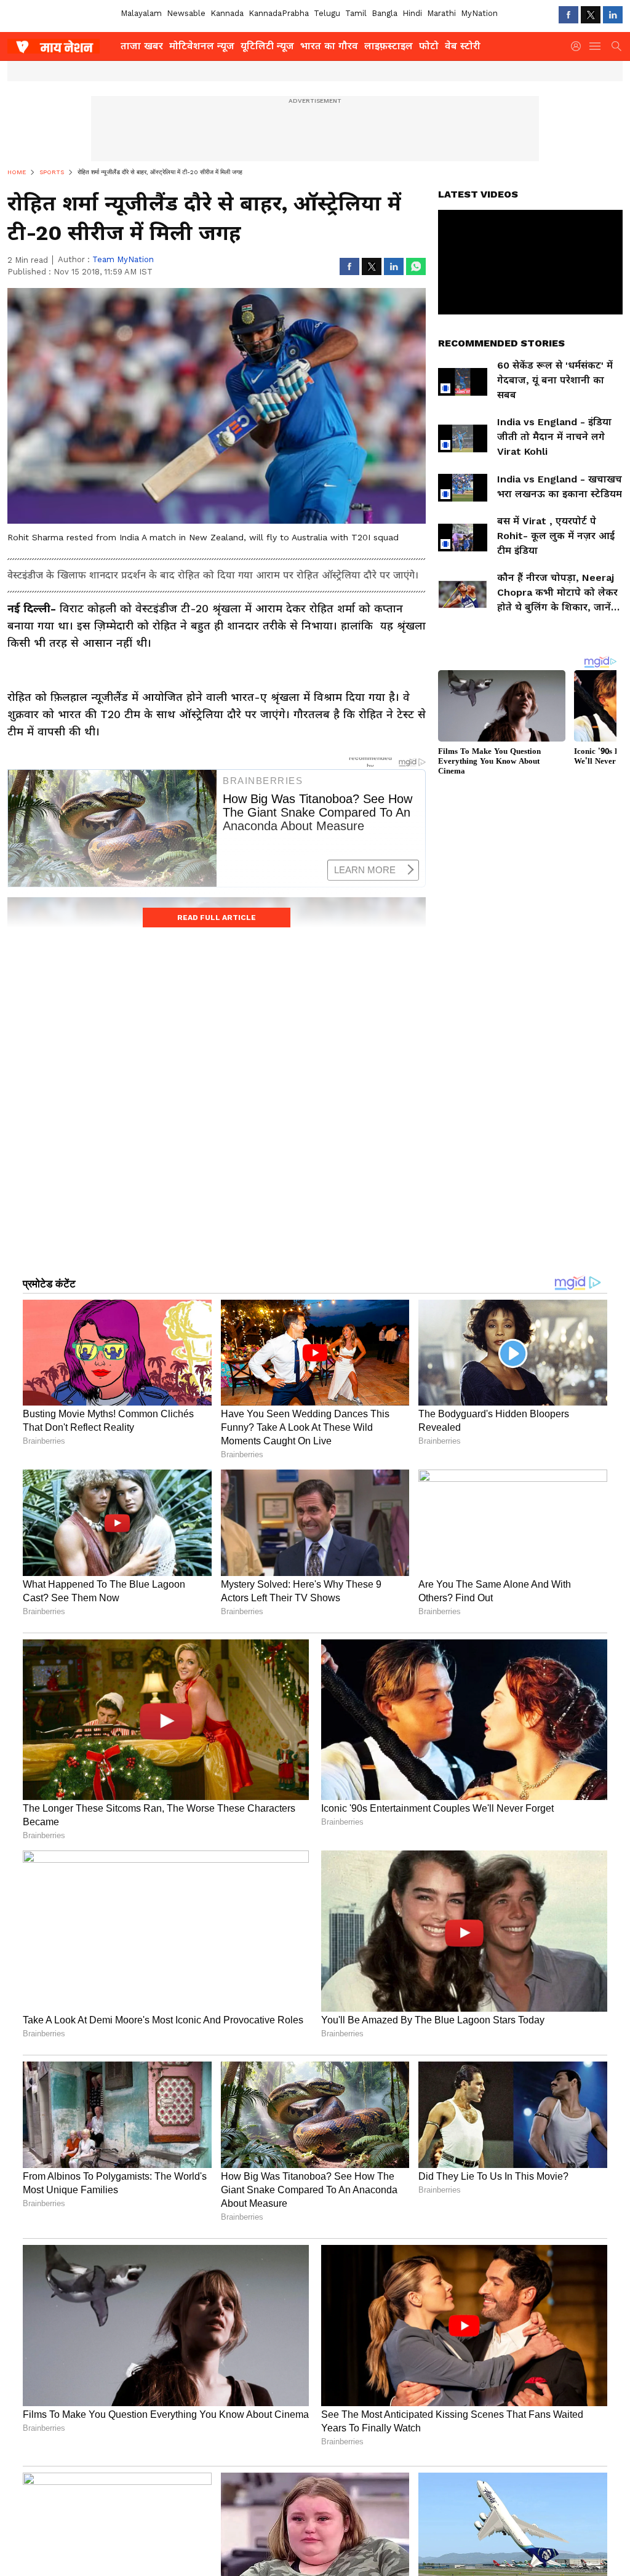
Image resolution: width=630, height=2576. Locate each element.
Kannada (227, 13)
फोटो (429, 46)
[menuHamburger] (596, 46)
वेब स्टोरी (463, 46)
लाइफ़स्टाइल (389, 46)
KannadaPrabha (279, 13)
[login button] (579, 46)
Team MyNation (123, 259)
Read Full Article (217, 918)
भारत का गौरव (329, 46)
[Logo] (60, 46)
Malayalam (141, 13)
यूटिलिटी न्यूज (267, 46)
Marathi (441, 13)
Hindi (412, 13)
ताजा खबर (142, 46)
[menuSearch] (616, 46)
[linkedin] (613, 15)
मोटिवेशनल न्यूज (202, 46)
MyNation (479, 13)
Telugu (327, 13)
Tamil (356, 13)
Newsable (186, 13)
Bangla (385, 13)
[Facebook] (568, 15)
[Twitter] (591, 15)
